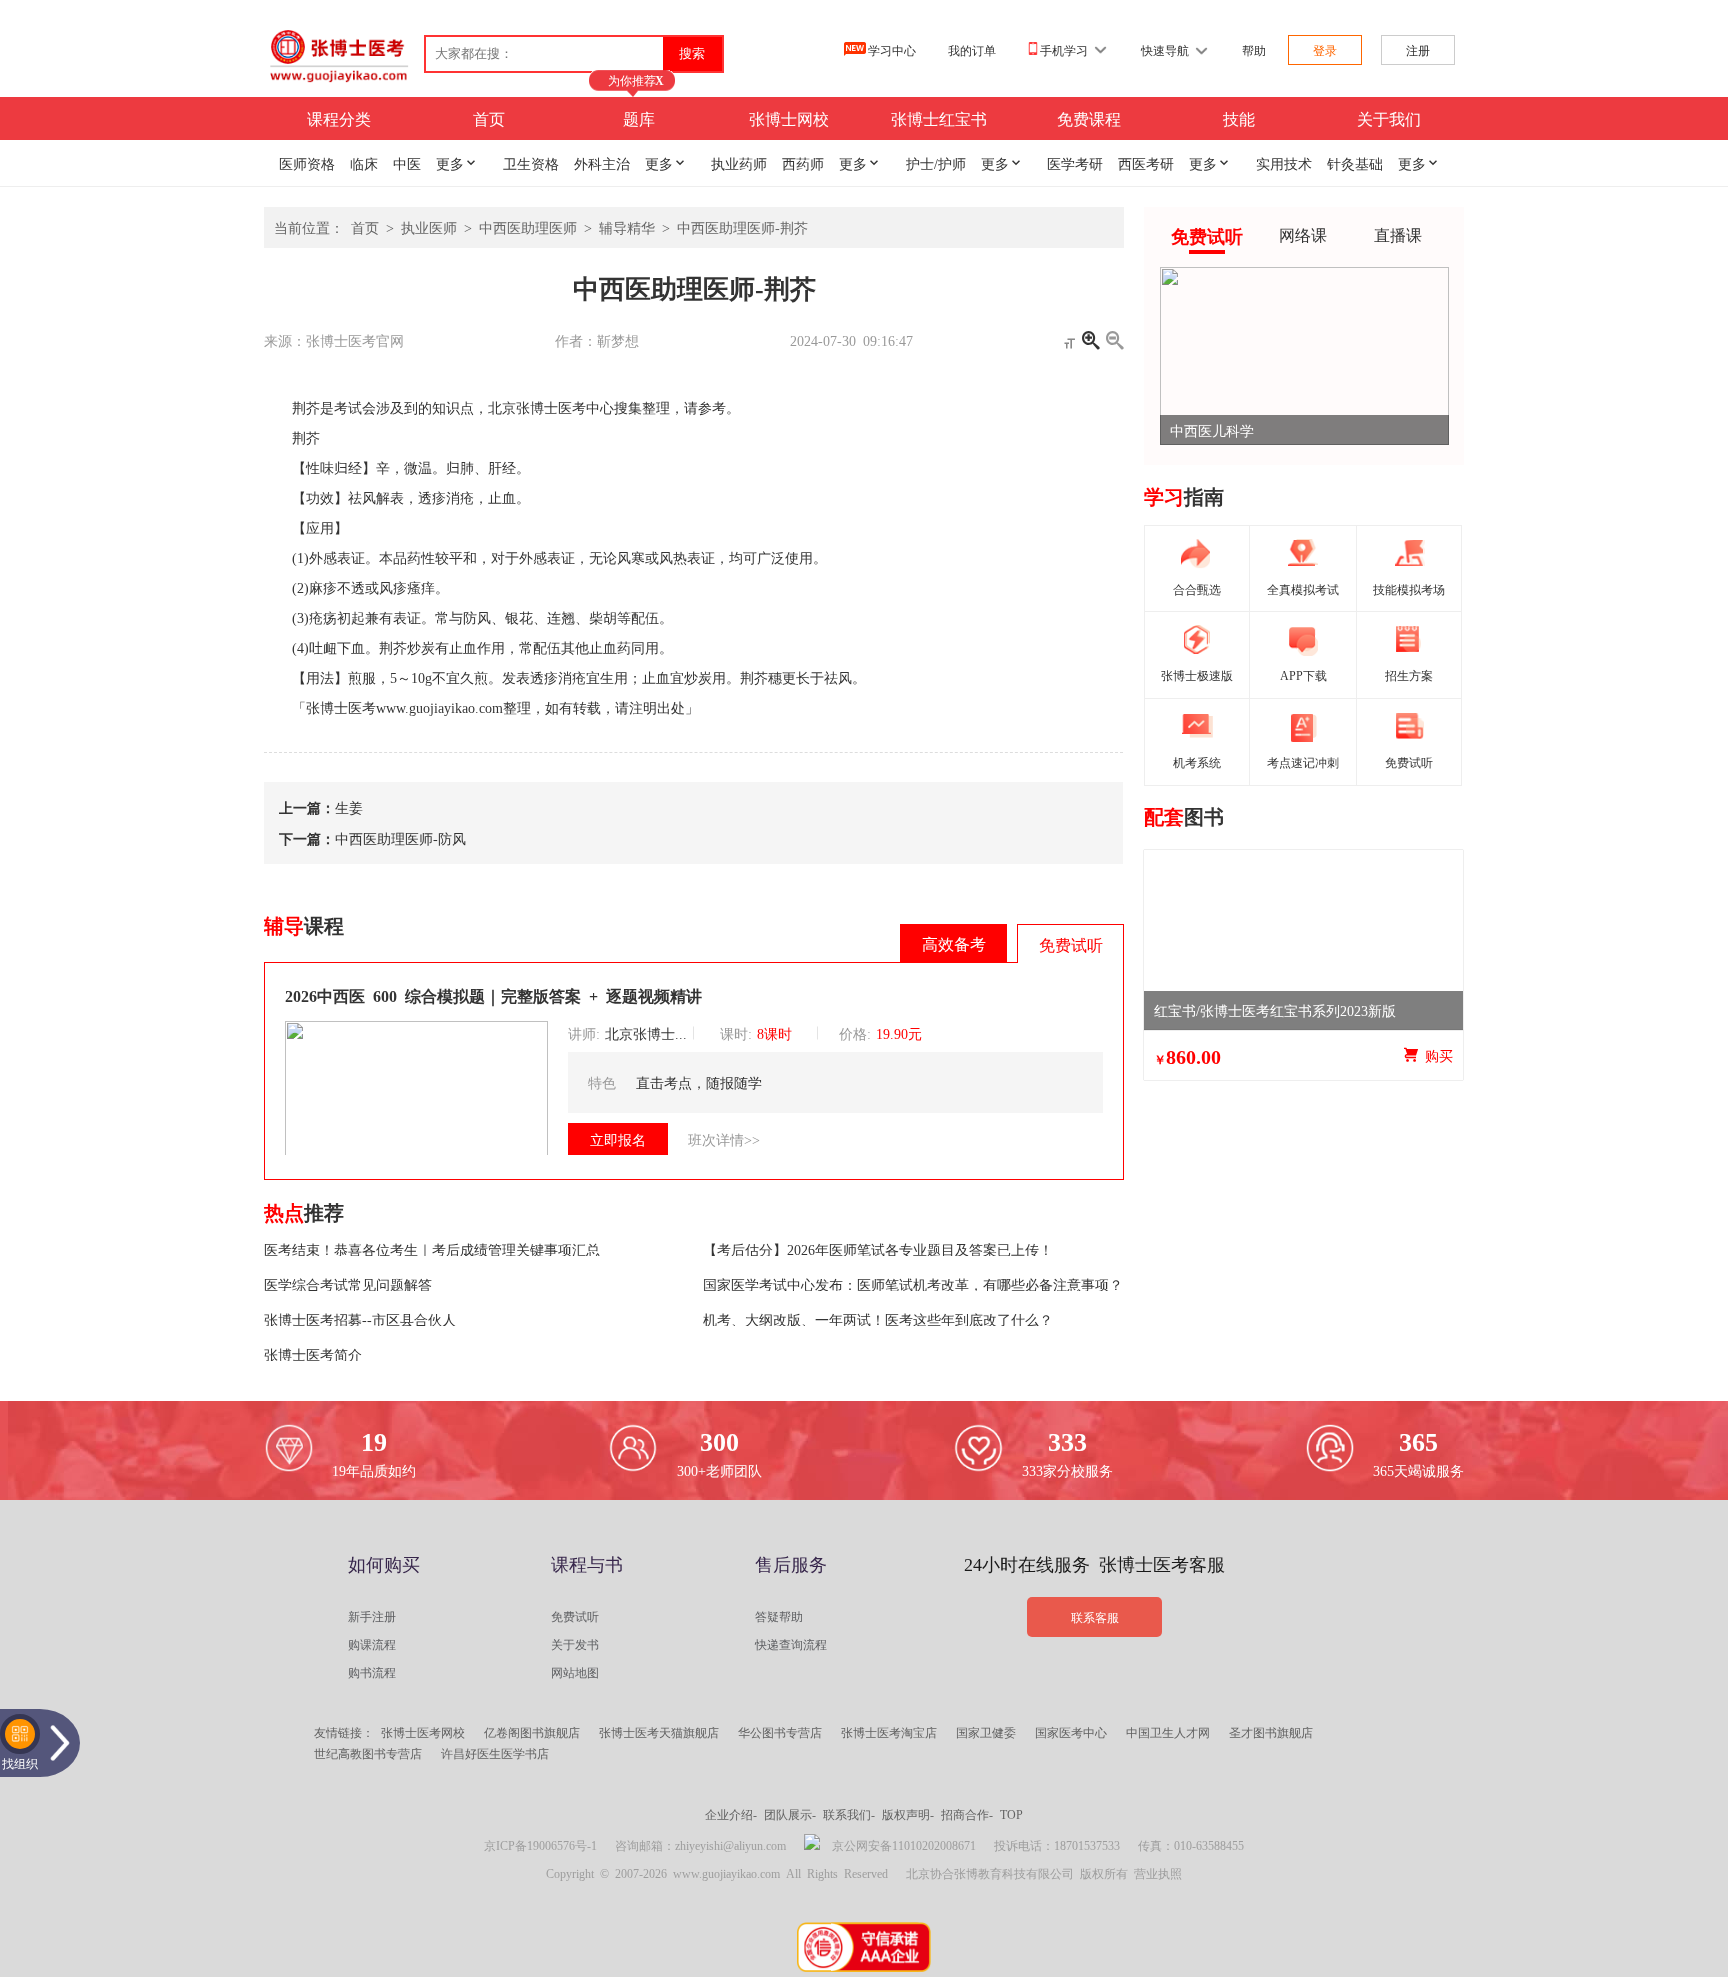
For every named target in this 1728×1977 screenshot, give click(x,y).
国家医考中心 (1071, 1732)
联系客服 (1095, 1617)
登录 (1325, 50)
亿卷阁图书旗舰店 (532, 1732)
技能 (1239, 118)
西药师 (803, 163)
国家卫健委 (986, 1732)
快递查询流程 (791, 1644)
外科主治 (602, 163)
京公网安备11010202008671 (904, 1845)
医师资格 (307, 163)
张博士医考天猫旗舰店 (659, 1732)
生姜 (349, 807)
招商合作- (967, 1814)
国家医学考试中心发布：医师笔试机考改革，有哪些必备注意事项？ (913, 1284)
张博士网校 (789, 118)
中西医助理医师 (528, 227)
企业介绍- (731, 1814)
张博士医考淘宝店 (889, 1732)
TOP (1011, 1814)
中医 (407, 163)
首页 (489, 118)
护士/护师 (936, 163)
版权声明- (908, 1814)
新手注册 (372, 1616)
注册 (1418, 50)
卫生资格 (531, 163)
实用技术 (1284, 163)
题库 (639, 118)
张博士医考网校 (423, 1732)
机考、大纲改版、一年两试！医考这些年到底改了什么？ (878, 1319)
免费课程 (1089, 118)
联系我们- (849, 1814)
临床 (364, 163)
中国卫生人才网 (1168, 1732)
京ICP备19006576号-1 (540, 1845)
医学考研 (1075, 163)
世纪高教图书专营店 (368, 1753)
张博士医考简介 (313, 1354)
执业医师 (429, 227)
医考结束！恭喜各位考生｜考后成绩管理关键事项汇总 (432, 1249)
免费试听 (575, 1616)
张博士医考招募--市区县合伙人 (360, 1319)
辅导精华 (627, 227)
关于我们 (1389, 118)
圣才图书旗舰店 (1271, 1732)
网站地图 (575, 1672)
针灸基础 (1355, 163)
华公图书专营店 (780, 1732)
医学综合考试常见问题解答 (348, 1284)
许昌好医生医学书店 (495, 1753)
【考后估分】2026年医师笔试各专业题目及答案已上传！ (878, 1249)
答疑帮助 (779, 1616)
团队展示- (790, 1814)
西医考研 (1146, 163)
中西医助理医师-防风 (400, 838)
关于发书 (575, 1644)
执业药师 (739, 163)
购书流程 (372, 1672)
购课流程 (372, 1644)
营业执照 (1158, 1873)
